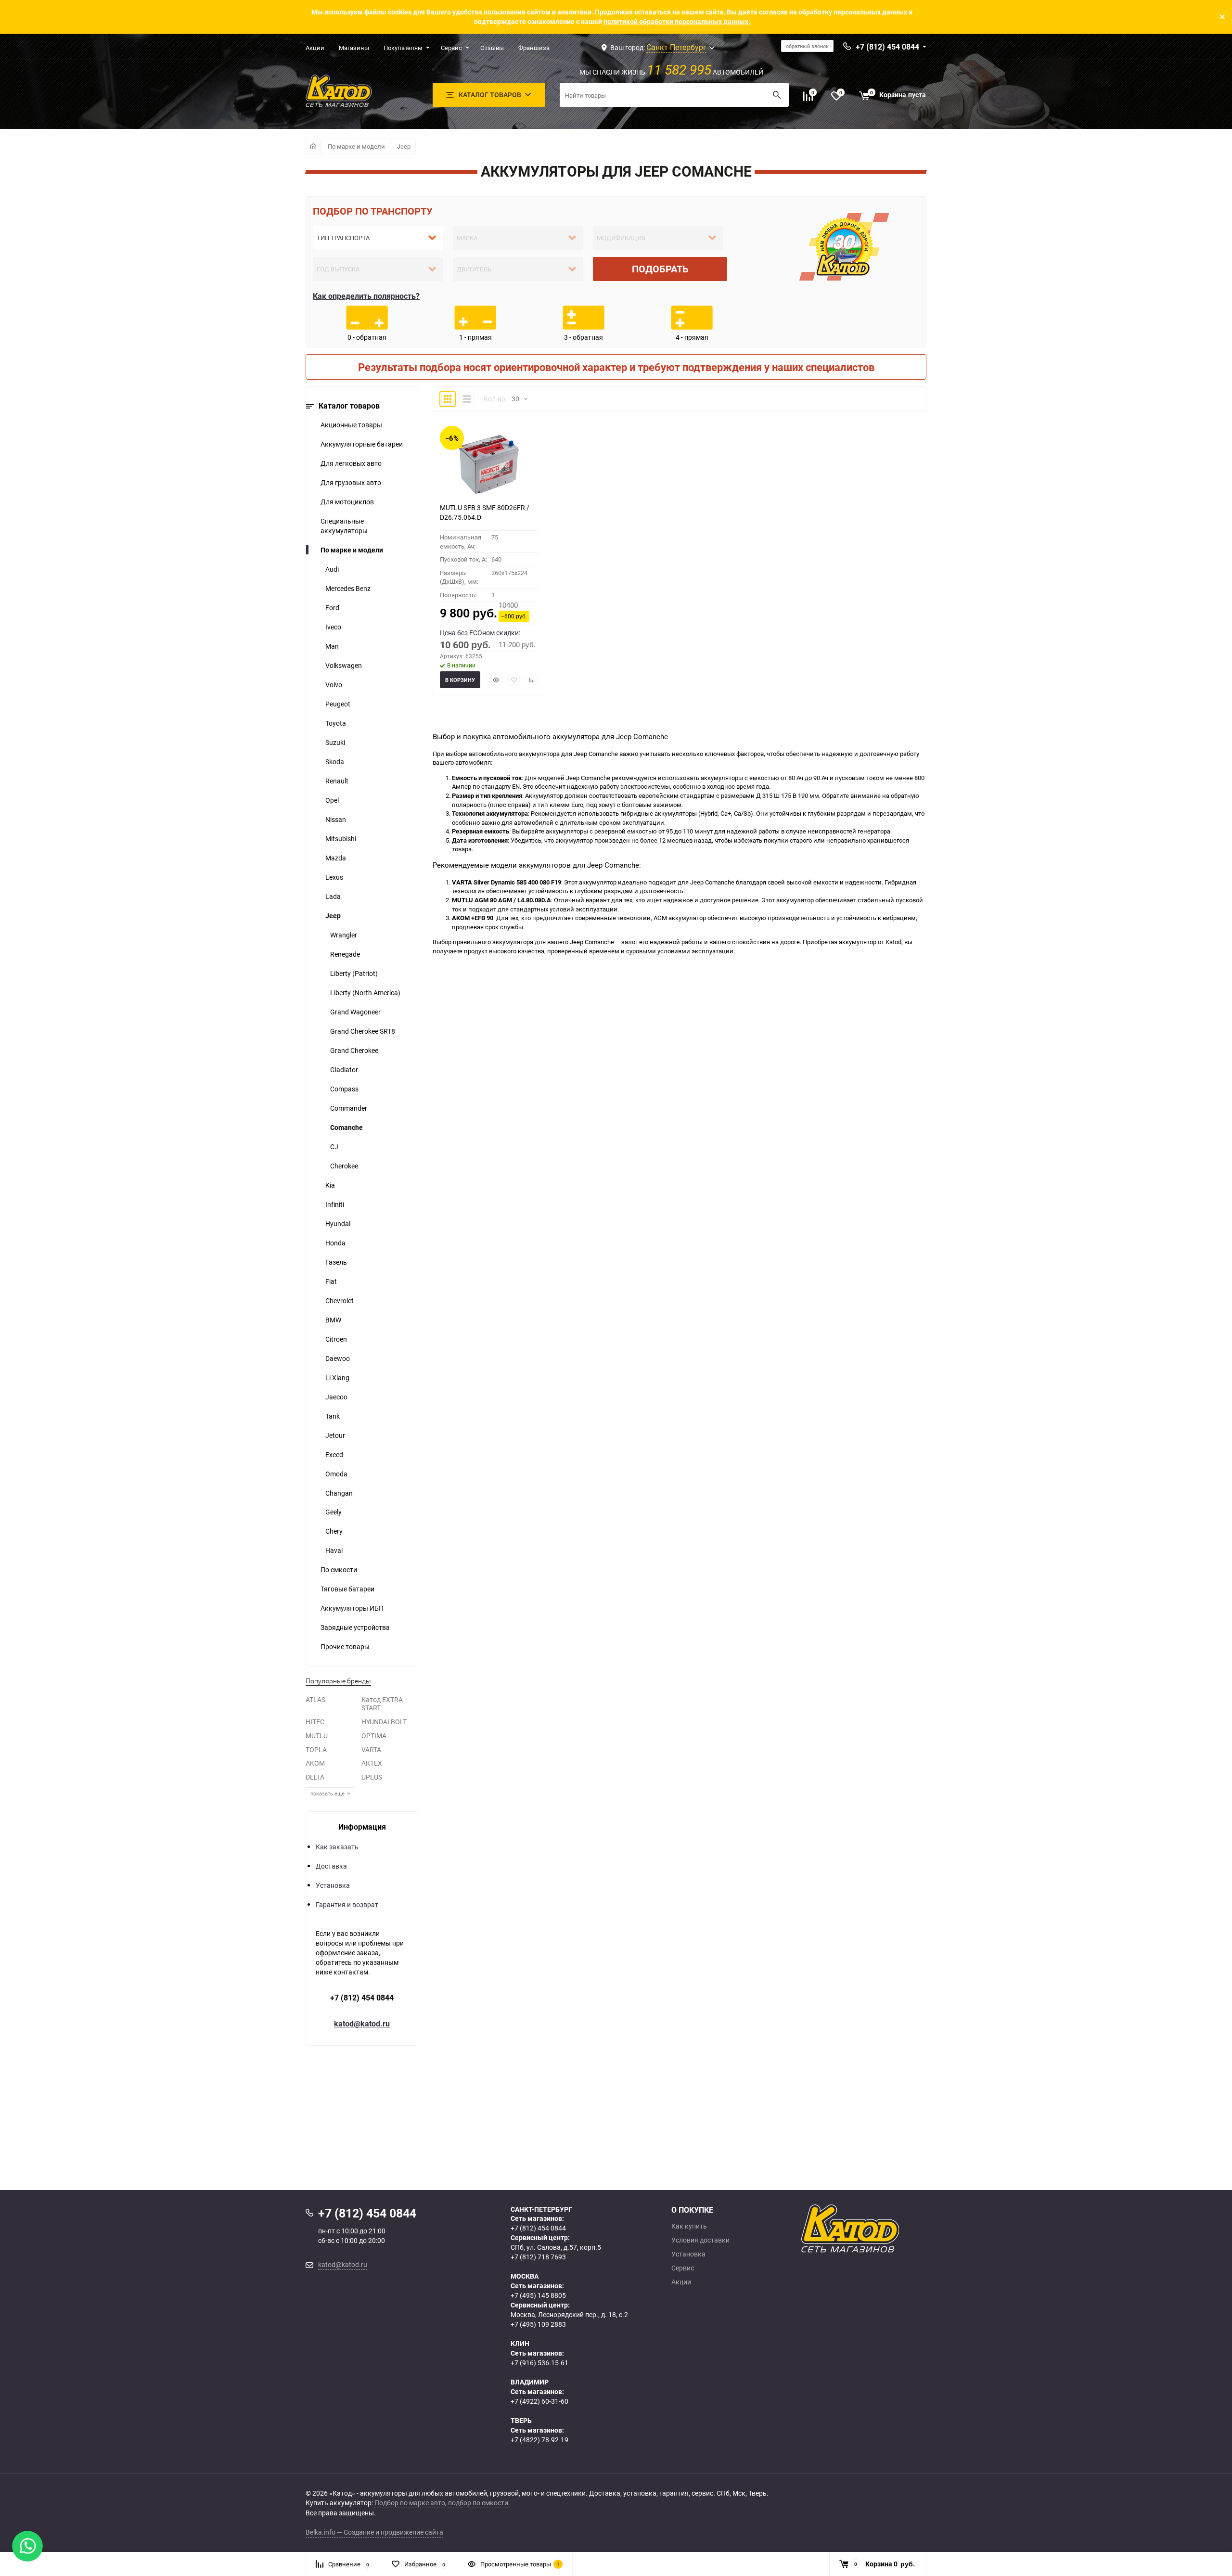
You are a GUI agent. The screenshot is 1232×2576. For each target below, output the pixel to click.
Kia (330, 1185)
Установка (333, 1885)
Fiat (331, 1281)
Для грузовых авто (351, 482)
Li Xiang (337, 1378)
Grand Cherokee (354, 1050)
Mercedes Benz (348, 588)
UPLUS (372, 1777)
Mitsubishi (341, 839)
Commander (349, 1108)
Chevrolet (340, 1301)
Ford (332, 608)
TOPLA (316, 1749)
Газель (336, 1262)
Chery (334, 1531)
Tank (333, 1416)
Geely (334, 1512)
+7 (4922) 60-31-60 (539, 2401)
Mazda (336, 858)
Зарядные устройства (355, 1627)
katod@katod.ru (362, 2024)
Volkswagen (344, 665)
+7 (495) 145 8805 (538, 2295)
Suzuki (335, 742)
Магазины (354, 48)
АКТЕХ (372, 1763)
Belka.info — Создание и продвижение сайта (374, 2532)
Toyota (336, 723)
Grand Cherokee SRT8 (363, 1031)
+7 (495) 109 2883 (538, 2324)
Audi (332, 569)
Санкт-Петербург (676, 47)
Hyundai (338, 1224)
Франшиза (534, 48)
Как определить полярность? (366, 296)
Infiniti (335, 1204)
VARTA (371, 1749)
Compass (344, 1089)
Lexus (334, 877)
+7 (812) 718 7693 (538, 2257)
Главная (313, 146)
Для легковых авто (351, 463)
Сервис (451, 48)
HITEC (315, 1722)
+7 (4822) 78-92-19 (539, 2440)
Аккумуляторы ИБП (352, 1608)
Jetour (335, 1435)
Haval (334, 1550)
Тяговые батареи (347, 1589)
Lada (333, 896)
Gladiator (344, 1070)
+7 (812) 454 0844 (362, 1998)
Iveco (333, 627)
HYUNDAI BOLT (384, 1722)
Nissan (336, 819)
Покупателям (403, 48)
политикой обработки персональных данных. (677, 21)
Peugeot (338, 704)
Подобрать (660, 269)
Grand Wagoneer (355, 1012)
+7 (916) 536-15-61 (539, 2363)
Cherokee (344, 1166)
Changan (339, 1493)
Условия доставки (700, 2240)
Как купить (689, 2226)
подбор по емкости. (479, 2503)
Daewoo (338, 1358)
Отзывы (492, 48)
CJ (334, 1147)
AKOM (315, 1763)
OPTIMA (374, 1736)
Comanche (346, 1127)
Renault (337, 781)
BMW (333, 1320)
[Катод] (885, 2229)
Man (332, 646)
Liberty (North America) (365, 993)
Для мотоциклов (347, 502)
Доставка (331, 1866)
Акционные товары (351, 425)
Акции (315, 48)
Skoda (335, 762)
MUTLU (317, 1736)
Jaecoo (336, 1397)
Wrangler (344, 935)
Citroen (336, 1339)
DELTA (315, 1777)
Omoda (336, 1474)
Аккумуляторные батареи (362, 444)
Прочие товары (345, 1647)
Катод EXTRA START (382, 1704)
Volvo (334, 685)
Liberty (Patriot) (354, 973)
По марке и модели (356, 146)
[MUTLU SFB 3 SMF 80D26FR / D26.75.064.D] (489, 464)
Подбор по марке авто (410, 2503)
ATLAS (315, 1699)
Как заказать (337, 1847)
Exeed (334, 1455)
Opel (332, 800)
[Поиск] (777, 95)
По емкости (339, 1570)
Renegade (345, 954)
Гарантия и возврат (347, 1904)
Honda (335, 1243)
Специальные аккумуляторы (344, 526)
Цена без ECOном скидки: (480, 633)
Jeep (404, 146)
